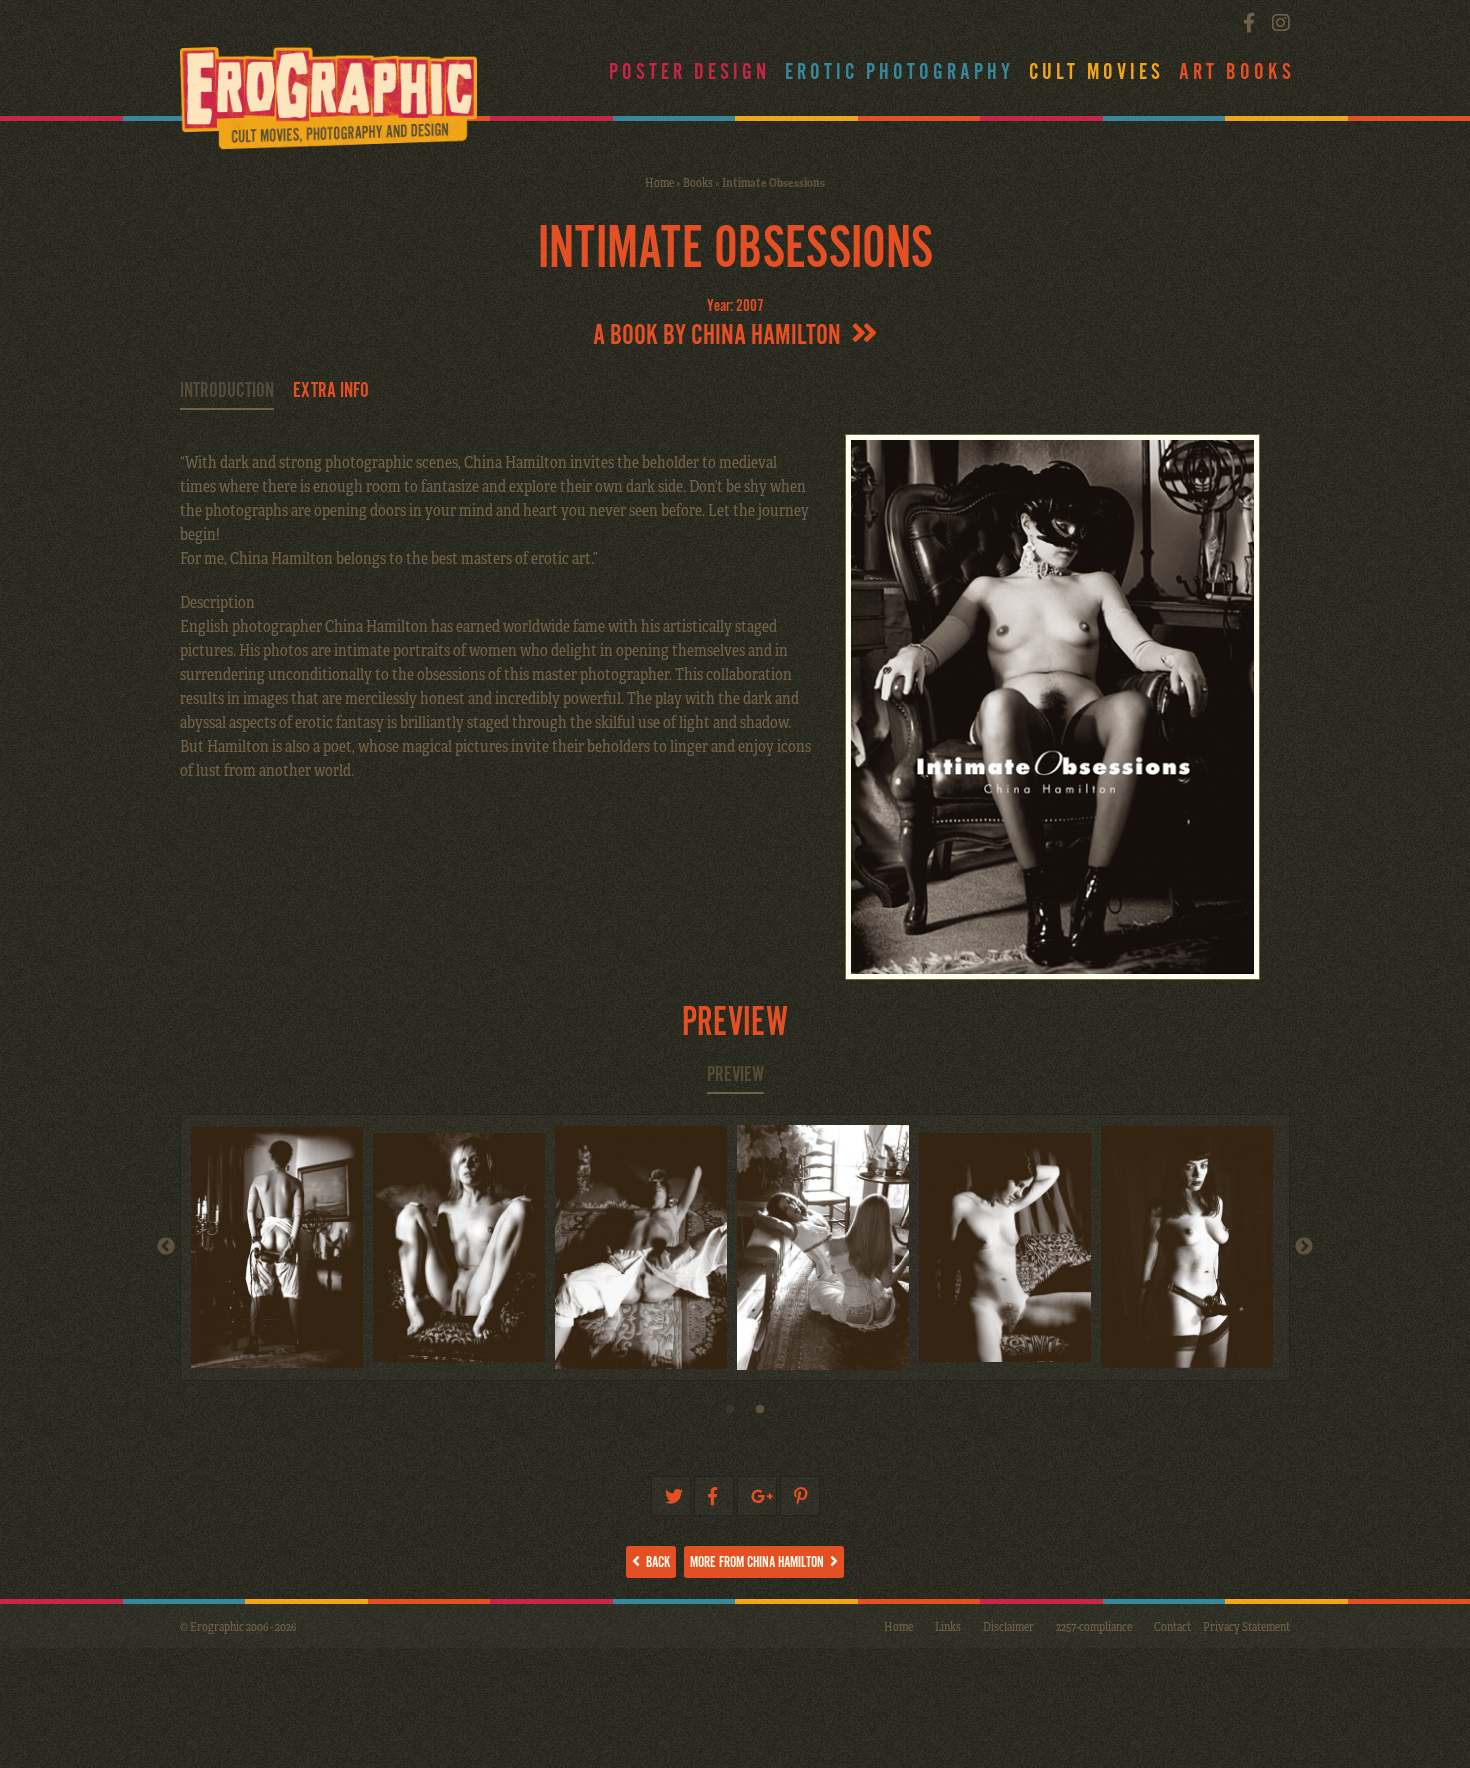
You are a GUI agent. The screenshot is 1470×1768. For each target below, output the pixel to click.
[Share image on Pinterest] (800, 1496)
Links (948, 1626)
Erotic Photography (899, 72)
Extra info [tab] (331, 391)
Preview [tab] (735, 1075)
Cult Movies (1096, 72)
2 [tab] (760, 1415)
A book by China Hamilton (722, 336)
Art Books (1237, 72)
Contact (1172, 1626)
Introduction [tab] (227, 391)
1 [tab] (730, 1415)
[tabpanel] (1192, 1247)
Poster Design (689, 72)
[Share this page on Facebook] (714, 1496)
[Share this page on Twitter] (671, 1496)
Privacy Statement (1246, 1626)
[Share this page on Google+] (757, 1496)
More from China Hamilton (760, 1562)
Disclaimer (1008, 1626)
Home (659, 182)
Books (698, 182)
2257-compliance (1094, 1626)
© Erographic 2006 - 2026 (238, 1626)
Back (655, 1562)
